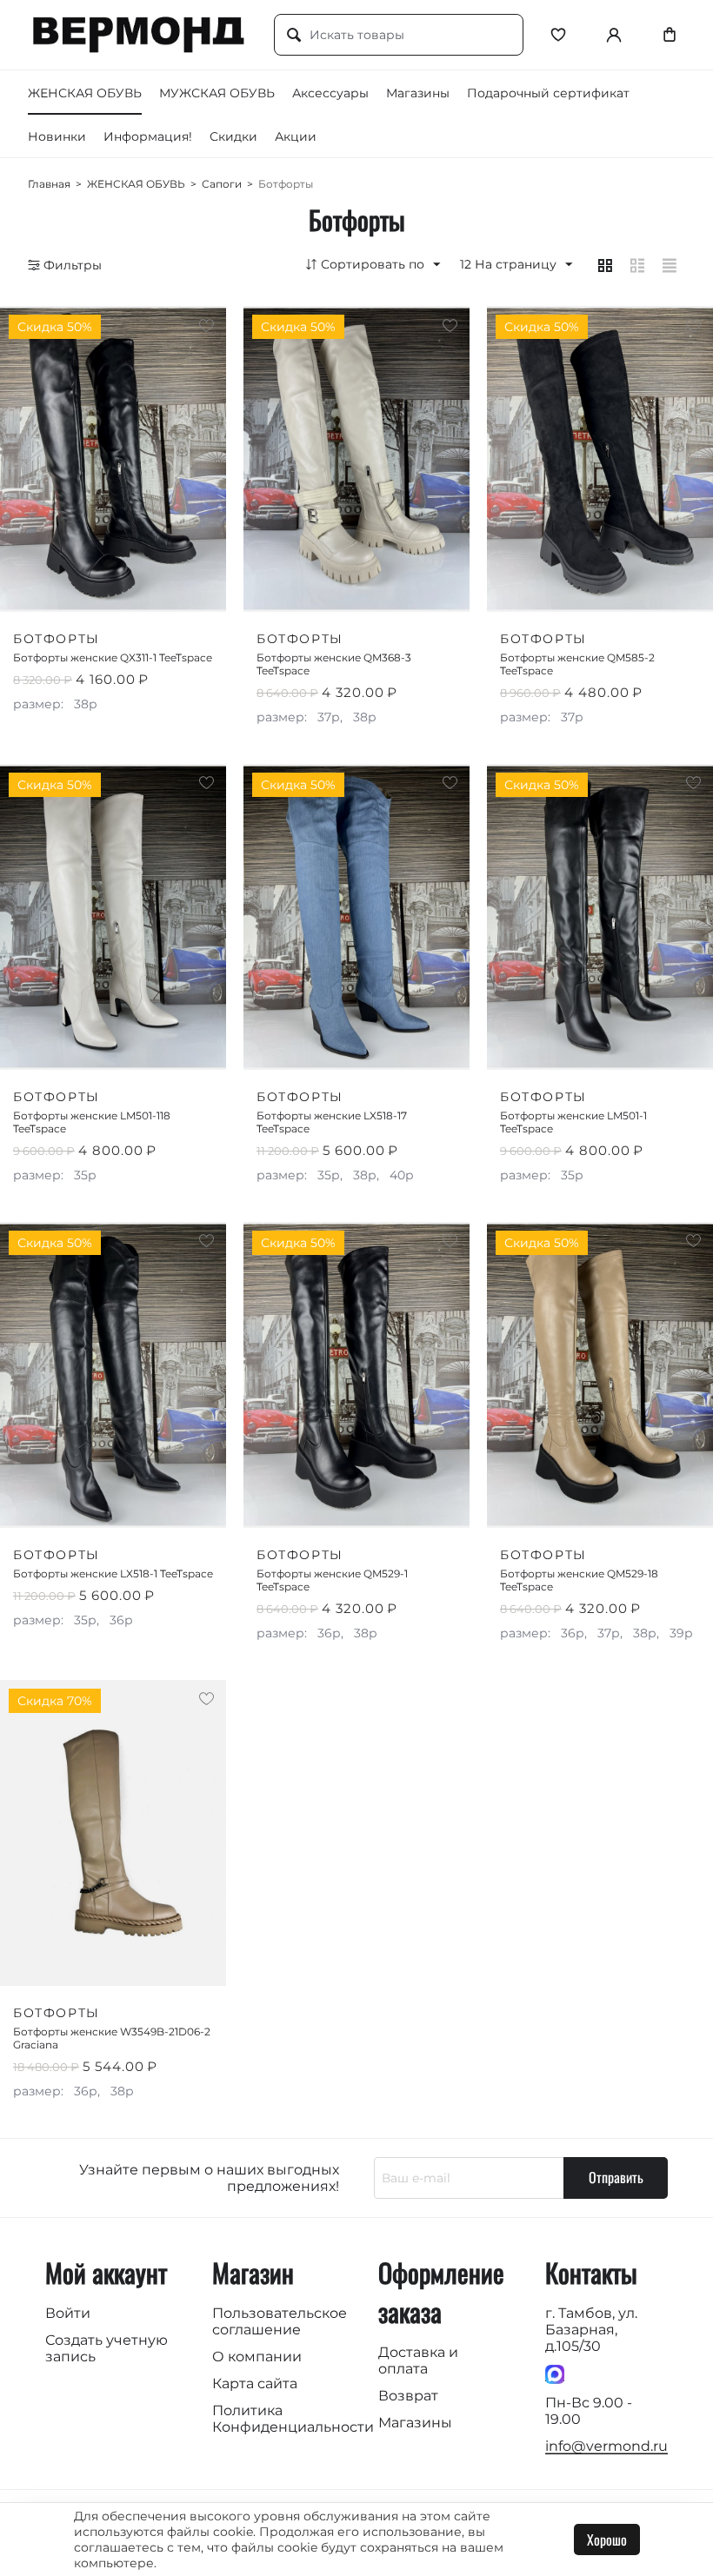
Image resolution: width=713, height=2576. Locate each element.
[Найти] (294, 36)
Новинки (57, 136)
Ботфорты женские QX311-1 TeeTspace (113, 657)
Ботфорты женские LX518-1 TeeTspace (113, 1573)
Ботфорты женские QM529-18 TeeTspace (579, 1580)
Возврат (408, 2396)
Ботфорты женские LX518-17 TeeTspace (332, 1122)
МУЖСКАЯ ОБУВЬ (217, 93)
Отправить (616, 2177)
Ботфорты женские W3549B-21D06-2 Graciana (112, 2038)
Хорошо (607, 2539)
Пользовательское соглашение (280, 2321)
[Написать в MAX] (555, 2373)
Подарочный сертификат (548, 93)
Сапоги (222, 184)
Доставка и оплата (418, 2360)
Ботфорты (57, 639)
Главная (49, 184)
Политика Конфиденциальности (293, 2419)
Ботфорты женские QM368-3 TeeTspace (334, 664)
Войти (68, 2313)
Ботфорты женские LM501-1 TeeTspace (573, 1122)
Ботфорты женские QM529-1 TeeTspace (332, 1580)
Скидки (233, 136)
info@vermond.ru (606, 2446)
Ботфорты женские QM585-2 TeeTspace (577, 664)
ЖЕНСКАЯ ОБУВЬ (85, 93)
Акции (296, 136)
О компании (257, 2357)
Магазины (418, 93)
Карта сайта (255, 2383)
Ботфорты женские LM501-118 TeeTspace (92, 1122)
